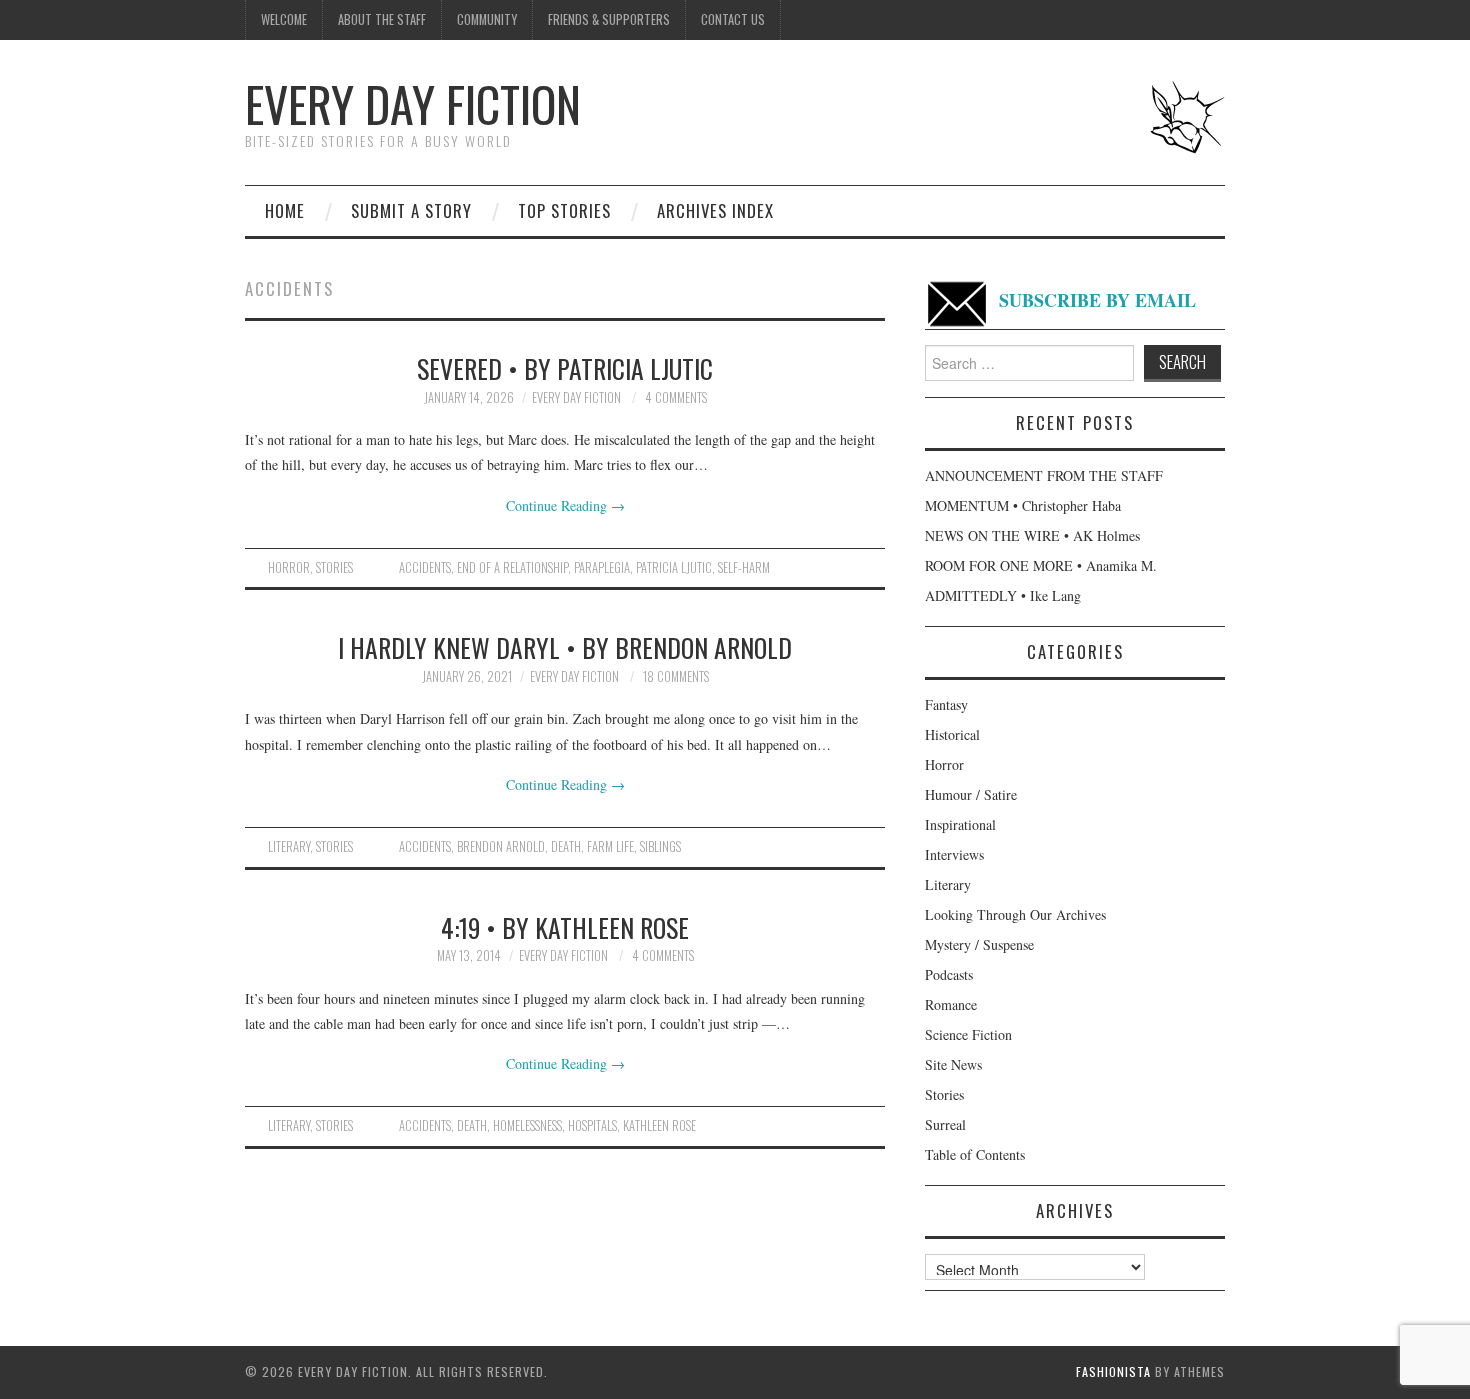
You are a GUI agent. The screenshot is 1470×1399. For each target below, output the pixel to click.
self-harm (744, 567)
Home (285, 210)
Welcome (284, 19)
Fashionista (1113, 1371)
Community (487, 19)
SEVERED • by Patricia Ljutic (565, 368)
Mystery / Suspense (979, 944)
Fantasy (946, 704)
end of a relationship (512, 567)
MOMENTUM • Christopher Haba (1023, 505)
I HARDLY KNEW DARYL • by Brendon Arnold (565, 647)
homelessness (527, 1125)
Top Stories (564, 210)
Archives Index (715, 210)
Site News (953, 1064)
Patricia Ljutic (674, 567)
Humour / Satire (971, 794)
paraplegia (602, 567)
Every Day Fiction (413, 103)
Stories (334, 567)
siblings (660, 846)
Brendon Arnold (501, 846)
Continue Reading (565, 505)
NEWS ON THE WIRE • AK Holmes (1032, 535)
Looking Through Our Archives (1015, 914)
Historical (952, 734)
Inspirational (960, 824)
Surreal (945, 1124)
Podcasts (949, 974)
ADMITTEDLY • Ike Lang (1003, 595)
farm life (610, 846)
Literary (289, 846)
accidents (425, 567)
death (566, 846)
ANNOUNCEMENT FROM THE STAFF (1044, 475)
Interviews (954, 854)
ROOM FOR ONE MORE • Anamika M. (1041, 565)
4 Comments (676, 397)
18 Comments (676, 676)
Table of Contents (975, 1154)
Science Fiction (968, 1034)
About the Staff (382, 19)
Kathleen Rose (659, 1125)
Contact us (733, 19)
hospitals (592, 1125)
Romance (951, 1004)
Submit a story (411, 210)
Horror (289, 567)
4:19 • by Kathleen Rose (565, 927)
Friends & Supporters (609, 19)
